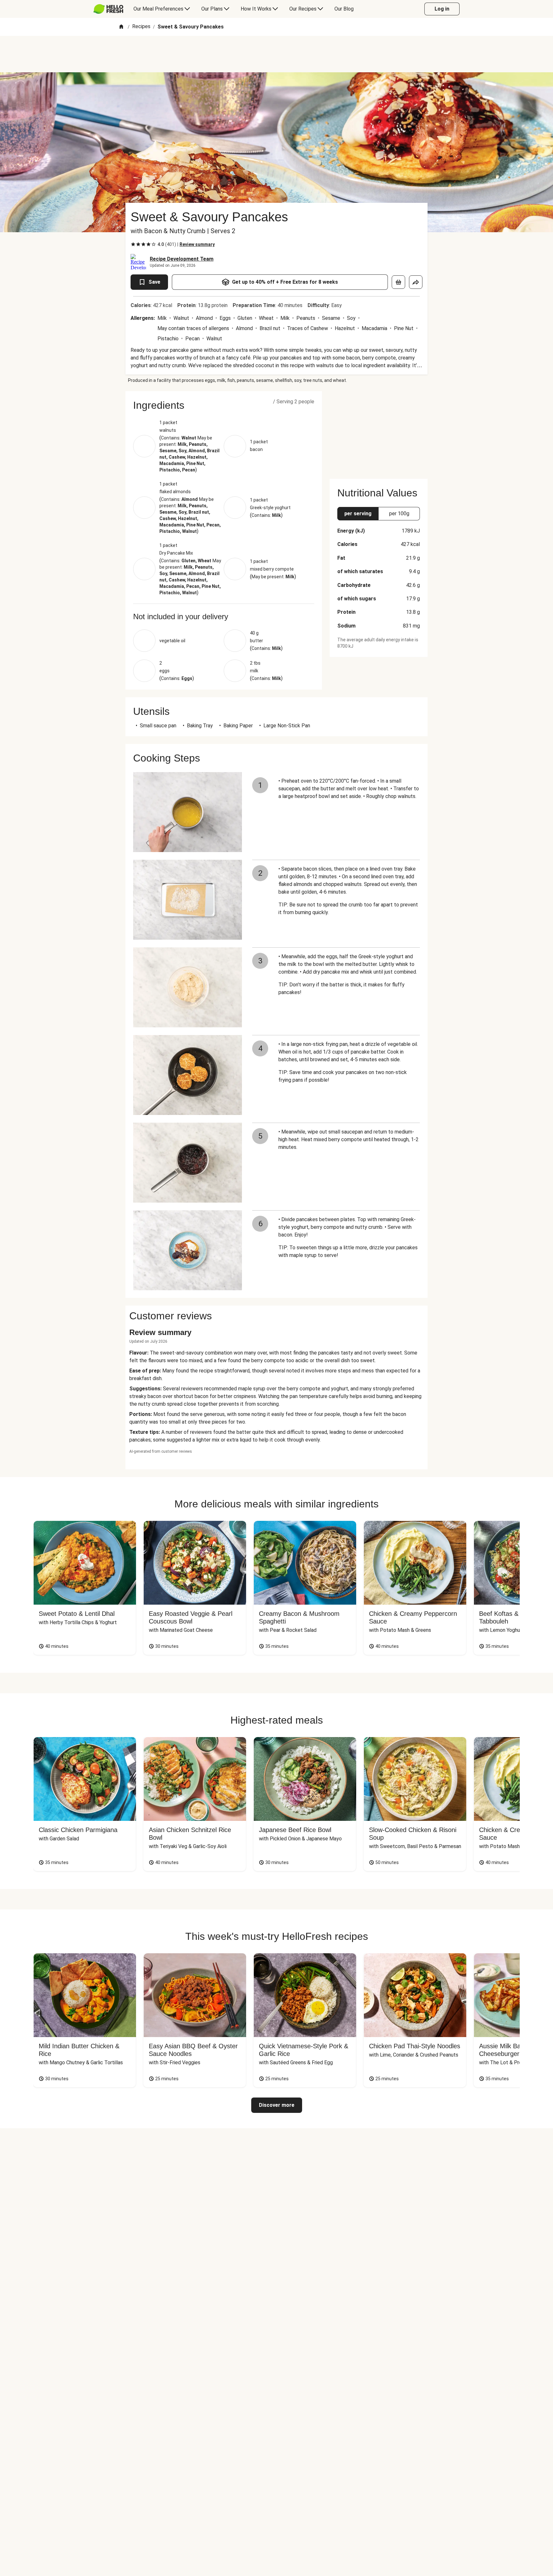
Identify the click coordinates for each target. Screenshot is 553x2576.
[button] (224, 405)
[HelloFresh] (108, 9)
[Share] (416, 282)
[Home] (121, 27)
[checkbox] (133, 244)
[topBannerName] (276, 54)
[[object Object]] (398, 282)
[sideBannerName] (379, 431)
